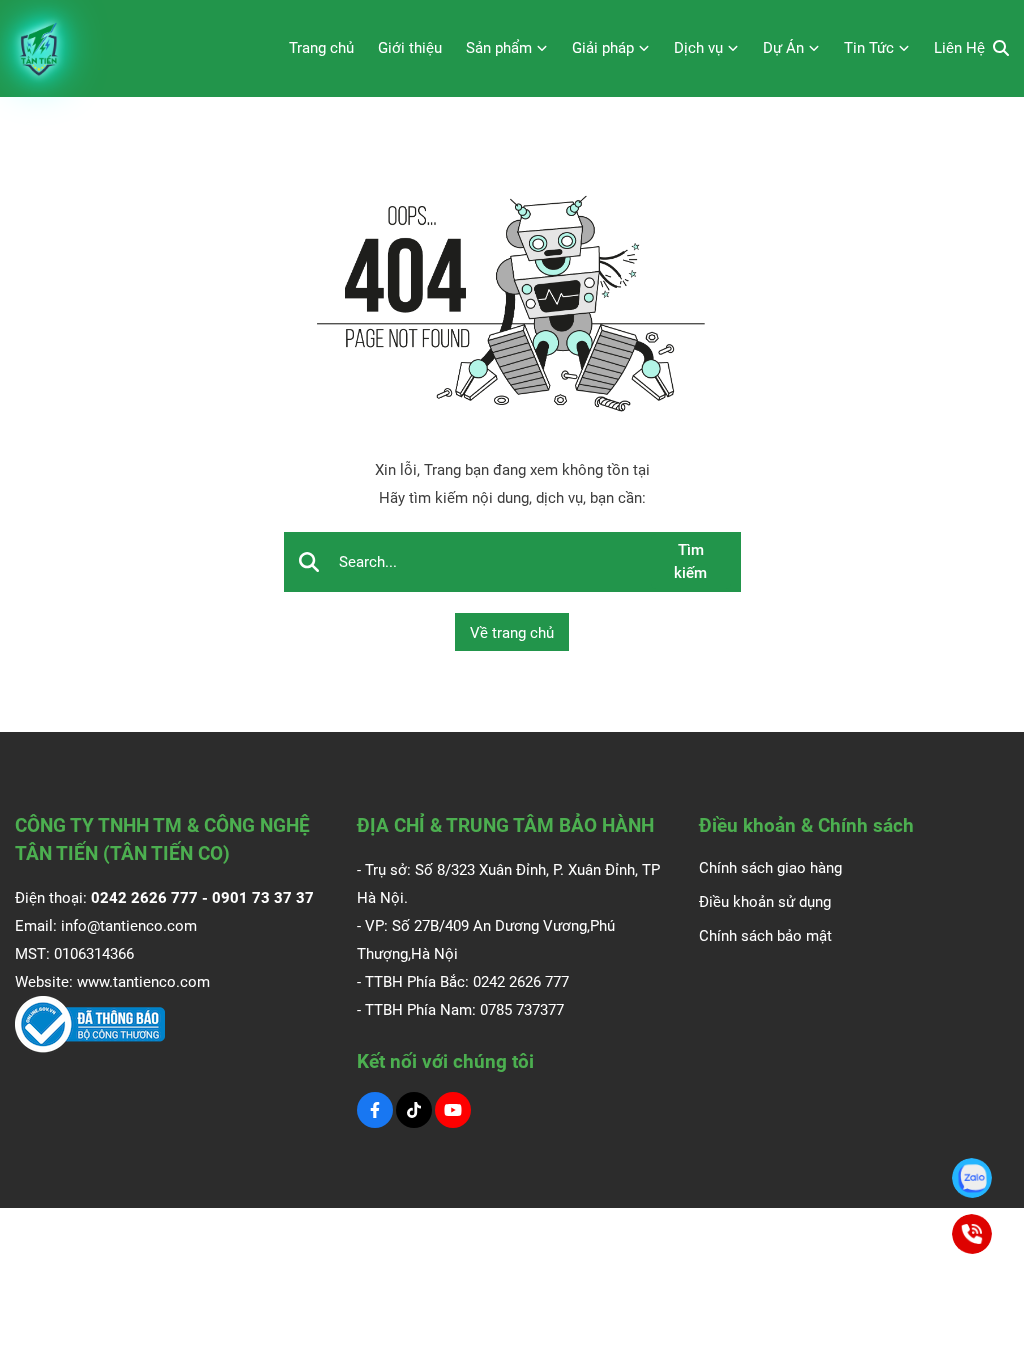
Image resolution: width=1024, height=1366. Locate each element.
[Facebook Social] (375, 1110)
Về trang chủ (512, 633)
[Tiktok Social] (414, 1110)
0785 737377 (522, 1010)
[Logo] (40, 48)
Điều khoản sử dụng (765, 902)
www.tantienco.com (143, 982)
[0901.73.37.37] (972, 1178)
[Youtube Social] (453, 1110)
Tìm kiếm (690, 561)
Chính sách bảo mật (765, 936)
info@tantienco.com (129, 926)
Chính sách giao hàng (770, 868)
